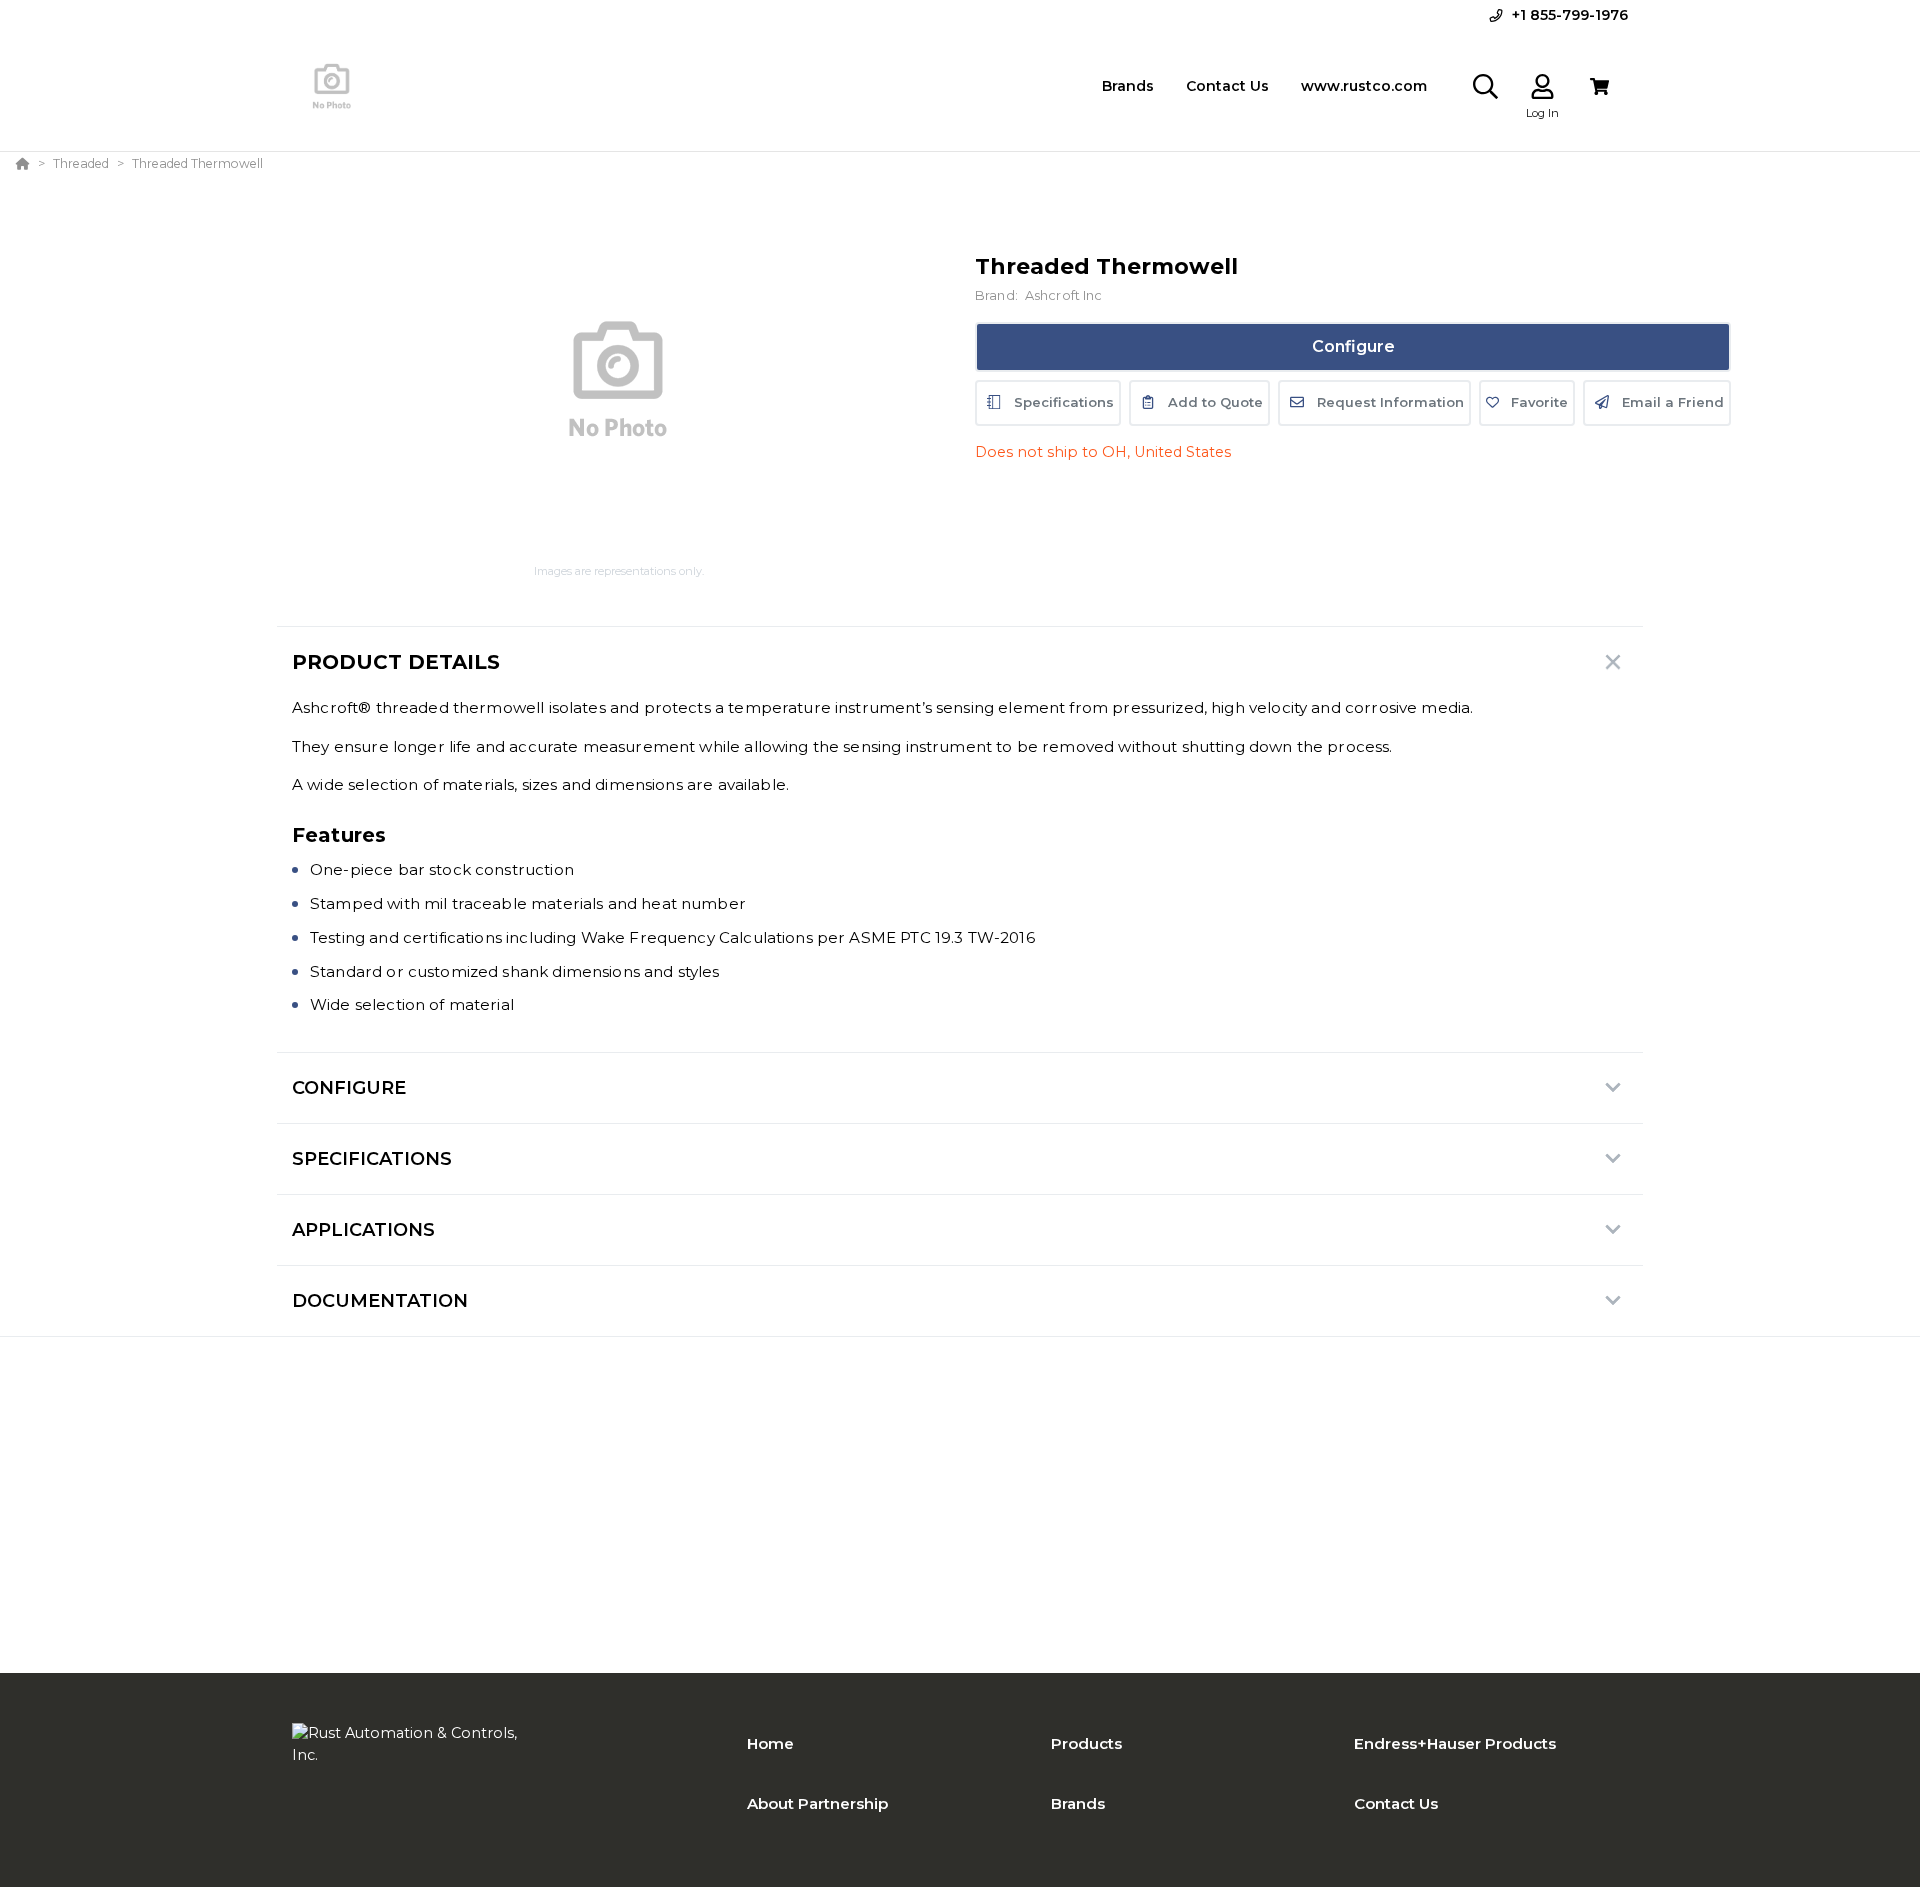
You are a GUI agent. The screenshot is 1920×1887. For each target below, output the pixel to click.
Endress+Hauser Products (1455, 1743)
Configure (1353, 346)
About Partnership (817, 1803)
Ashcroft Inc (1064, 295)
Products (1086, 1743)
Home (770, 1743)
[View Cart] (1599, 86)
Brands (1078, 1803)
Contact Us (1396, 1803)
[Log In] (1542, 86)
